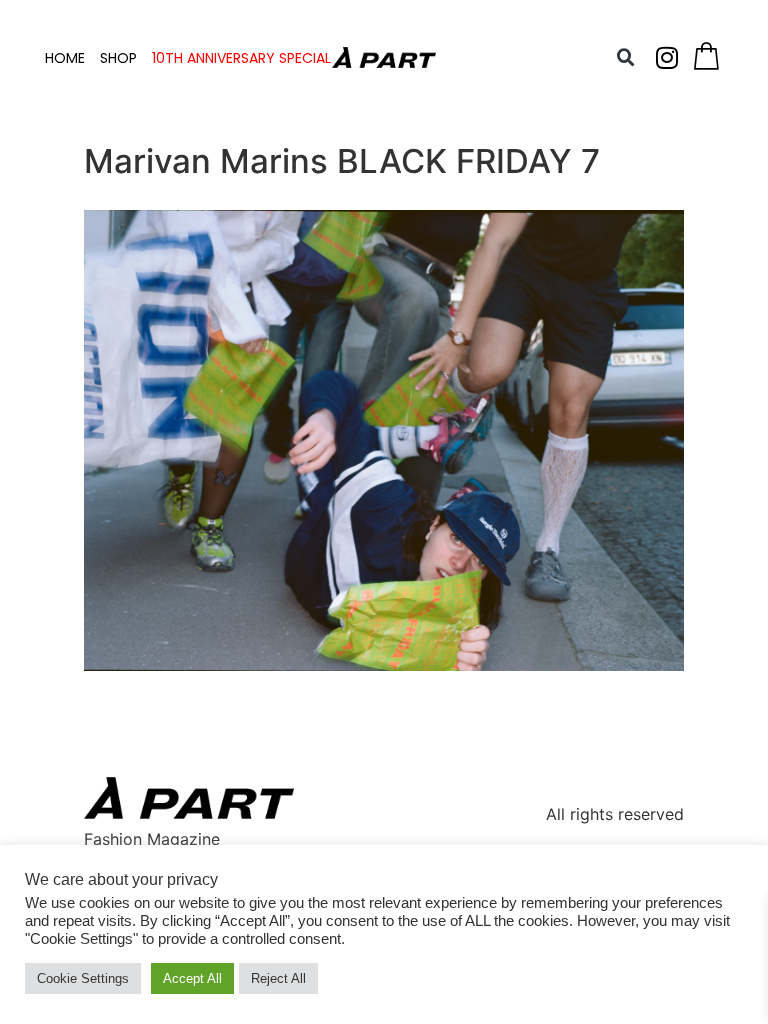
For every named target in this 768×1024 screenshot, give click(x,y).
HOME (65, 58)
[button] (626, 58)
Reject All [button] (278, 978)
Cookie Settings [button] (83, 978)
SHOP (118, 58)
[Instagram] (667, 58)
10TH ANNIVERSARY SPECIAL (241, 58)
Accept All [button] (192, 978)
